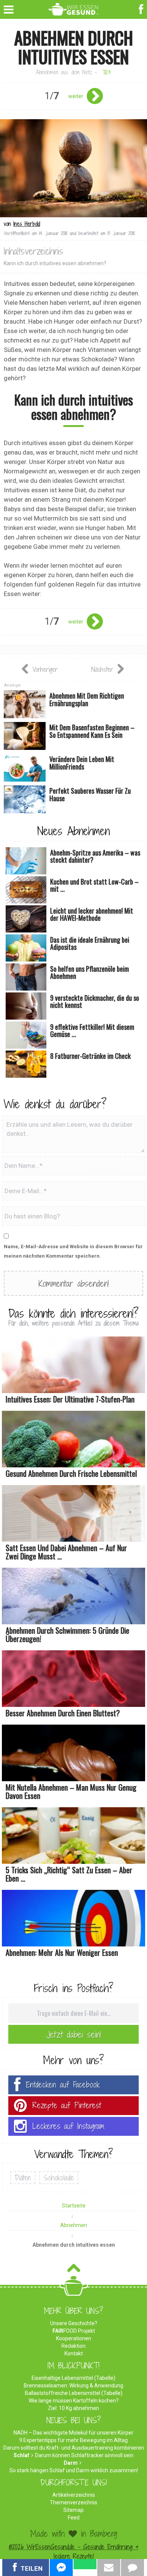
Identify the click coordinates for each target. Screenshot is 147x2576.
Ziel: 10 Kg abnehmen (73, 2408)
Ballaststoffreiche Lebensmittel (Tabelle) (74, 2393)
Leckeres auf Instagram (68, 2126)
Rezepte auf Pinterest (67, 2105)
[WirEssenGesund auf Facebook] (142, 8)
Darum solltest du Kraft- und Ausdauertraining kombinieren (74, 2448)
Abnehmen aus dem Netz (64, 72)
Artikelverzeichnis (74, 2495)
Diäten (23, 2178)
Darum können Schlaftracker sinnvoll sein (84, 2455)
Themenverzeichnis (73, 2502)
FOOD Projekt (74, 2331)
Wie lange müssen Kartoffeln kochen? (74, 2401)
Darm (71, 2463)
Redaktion (73, 2346)
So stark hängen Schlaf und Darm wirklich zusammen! (74, 2470)
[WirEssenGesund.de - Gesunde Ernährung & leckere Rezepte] (74, 8)
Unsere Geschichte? (74, 2323)
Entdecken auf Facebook (63, 2085)
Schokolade (59, 2178)
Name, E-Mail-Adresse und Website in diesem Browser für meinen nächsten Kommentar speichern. (73, 1251)
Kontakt (74, 2353)
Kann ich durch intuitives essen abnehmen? (55, 263)
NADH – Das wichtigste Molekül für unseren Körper (73, 2433)
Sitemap (73, 2510)
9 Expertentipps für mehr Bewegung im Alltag (73, 2440)
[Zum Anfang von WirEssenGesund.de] (74, 2270)
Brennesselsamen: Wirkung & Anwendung (73, 2386)
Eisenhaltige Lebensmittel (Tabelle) (73, 2378)
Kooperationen (74, 2338)
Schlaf (21, 2455)
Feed (74, 2518)
